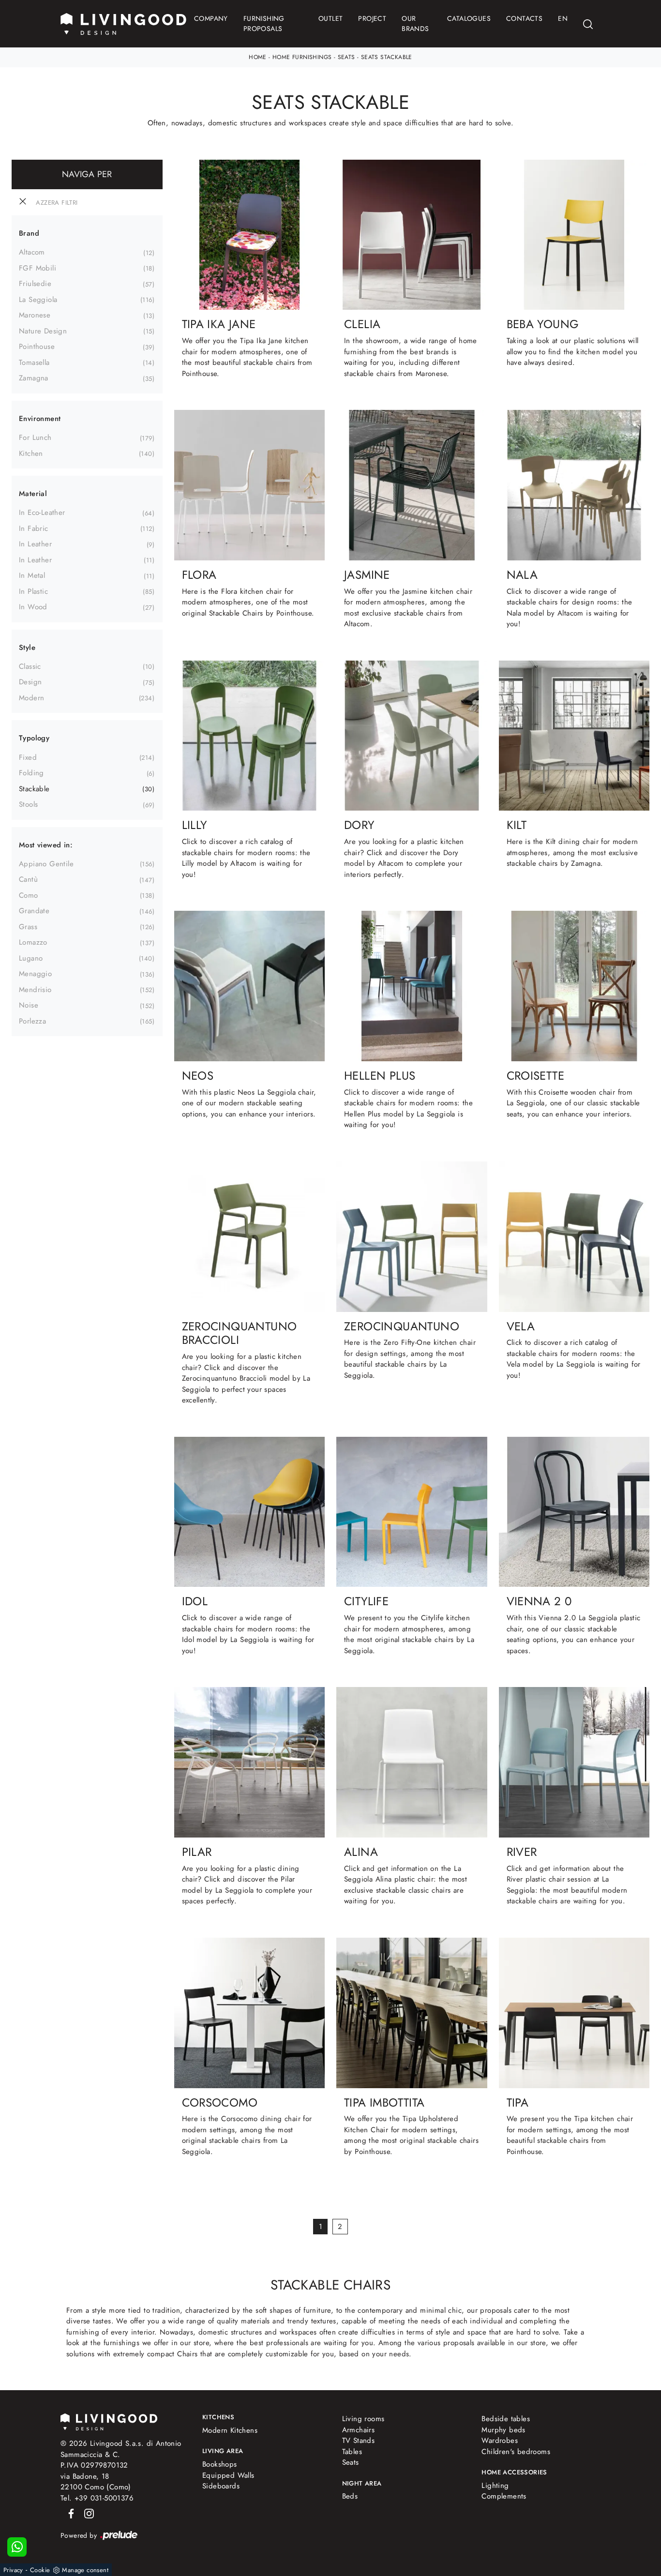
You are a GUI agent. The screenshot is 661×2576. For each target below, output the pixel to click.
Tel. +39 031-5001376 (97, 2498)
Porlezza (32, 1021)
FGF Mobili (38, 268)
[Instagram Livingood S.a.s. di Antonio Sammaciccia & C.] (86, 2513)
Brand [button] (29, 233)
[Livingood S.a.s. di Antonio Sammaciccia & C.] (109, 2421)
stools (28, 804)
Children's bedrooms (516, 2452)
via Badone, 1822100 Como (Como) (96, 2482)
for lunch (35, 437)
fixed (28, 757)
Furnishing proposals (264, 23)
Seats (346, 57)
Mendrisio (35, 990)
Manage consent (85, 2570)
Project (372, 18)
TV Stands (359, 2440)
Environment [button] (40, 419)
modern (31, 698)
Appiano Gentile (46, 864)
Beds (350, 2496)
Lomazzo (33, 942)
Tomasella (34, 362)
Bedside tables (506, 2419)
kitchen (31, 453)
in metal (32, 575)
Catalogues (469, 18)
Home (258, 57)
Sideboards (221, 2486)
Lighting (495, 2486)
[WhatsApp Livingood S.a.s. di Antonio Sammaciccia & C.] (17, 2547)
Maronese (35, 315)
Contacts (524, 18)
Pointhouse (37, 346)
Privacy (13, 2570)
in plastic (33, 591)
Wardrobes (500, 2440)
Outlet (330, 18)
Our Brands (415, 23)
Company (211, 18)
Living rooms (363, 2419)
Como (29, 895)
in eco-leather (42, 512)
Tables (352, 2452)
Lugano (31, 958)
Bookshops (220, 2464)
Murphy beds (503, 2430)
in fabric (34, 528)
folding (31, 773)
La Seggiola (38, 300)
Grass (28, 927)
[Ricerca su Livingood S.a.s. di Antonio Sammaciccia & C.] (588, 24)
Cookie (40, 2570)
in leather (35, 544)
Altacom (32, 252)
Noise (29, 1005)
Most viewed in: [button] (46, 845)
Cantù (28, 879)
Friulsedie (35, 284)
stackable (34, 789)
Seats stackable (387, 57)
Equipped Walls (228, 2475)
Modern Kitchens (230, 2430)
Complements (504, 2496)
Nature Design (43, 331)
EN (563, 18)
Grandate (34, 911)
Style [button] (27, 648)
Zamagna (34, 378)
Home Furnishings (302, 57)
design (30, 682)
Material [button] (33, 494)
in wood (33, 607)
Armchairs (359, 2430)
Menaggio (35, 974)
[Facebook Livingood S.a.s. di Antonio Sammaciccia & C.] (69, 2513)
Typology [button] (34, 738)
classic (30, 666)
